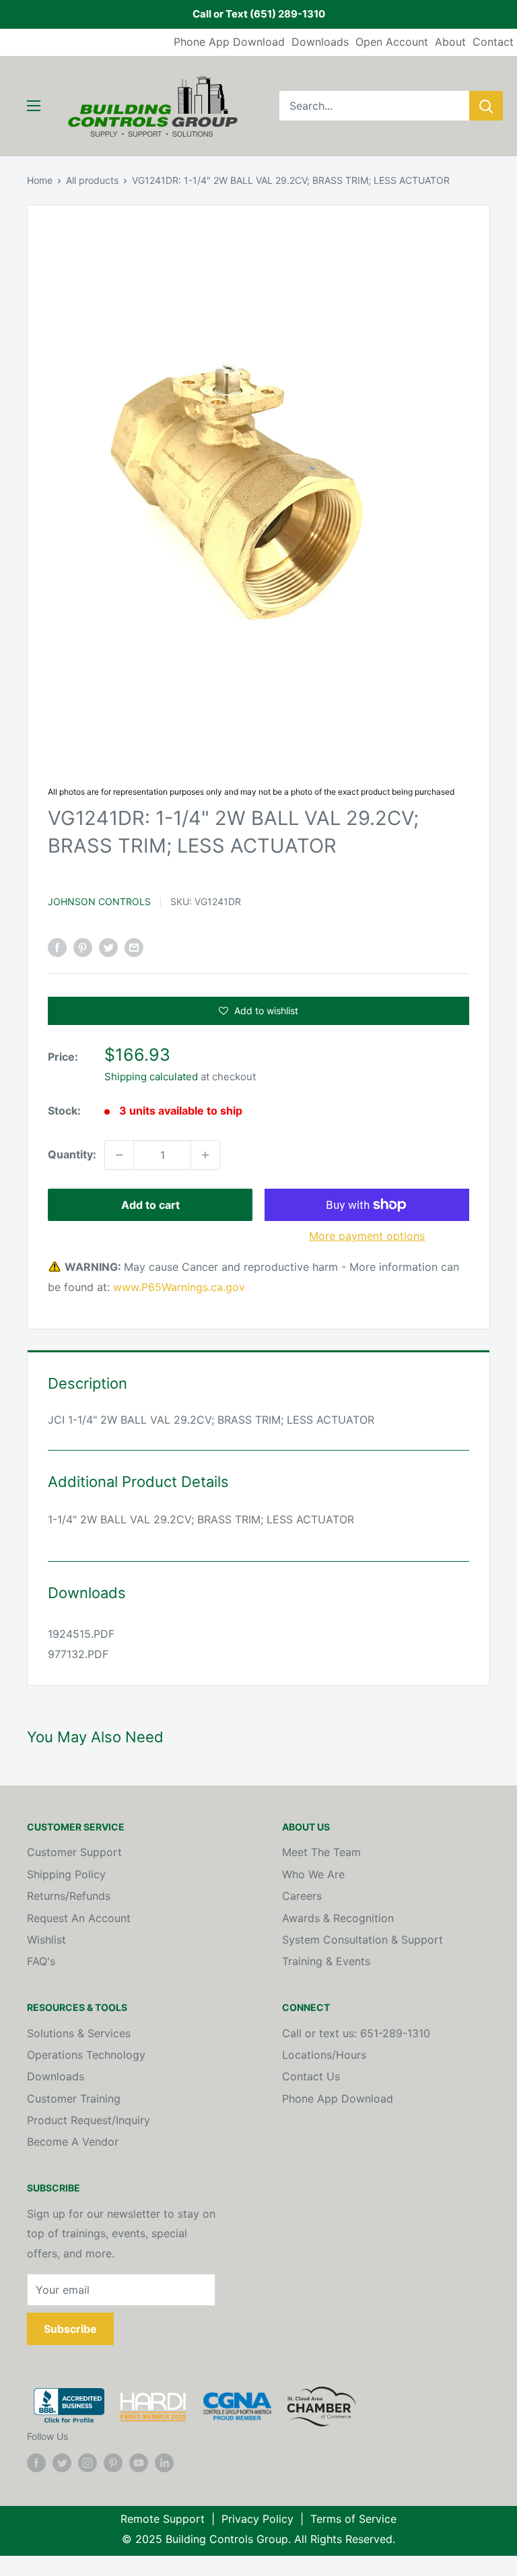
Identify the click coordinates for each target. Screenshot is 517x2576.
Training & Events (326, 1961)
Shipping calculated (151, 1077)
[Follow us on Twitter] (62, 2462)
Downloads (320, 42)
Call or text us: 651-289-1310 (356, 2033)
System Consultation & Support (363, 1940)
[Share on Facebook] (57, 948)
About (450, 42)
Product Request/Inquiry (89, 2120)
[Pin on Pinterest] (83, 948)
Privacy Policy (257, 2519)
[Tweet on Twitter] (108, 948)
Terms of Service (353, 2519)
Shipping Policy (66, 1874)
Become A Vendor (73, 2142)
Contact (493, 42)
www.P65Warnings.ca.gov (179, 1287)
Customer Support (74, 1852)
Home (40, 180)
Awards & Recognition (338, 1918)
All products (92, 180)
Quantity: (72, 1154)
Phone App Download (229, 42)
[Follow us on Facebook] (36, 2462)
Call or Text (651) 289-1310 (259, 14)
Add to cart (150, 1205)
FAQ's (41, 1961)
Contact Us (311, 2076)
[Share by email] (134, 948)
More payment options (367, 1236)
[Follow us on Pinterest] (113, 2462)
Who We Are (313, 1874)
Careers (302, 1896)
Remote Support (163, 2519)
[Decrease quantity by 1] (119, 1155)
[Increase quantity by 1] (205, 1155)
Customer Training (74, 2099)
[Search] (486, 106)
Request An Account (79, 1918)
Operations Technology (86, 2055)
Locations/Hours (324, 2055)
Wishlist (46, 1940)
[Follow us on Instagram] (88, 2462)
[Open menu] (34, 106)
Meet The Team (321, 1852)
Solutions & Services (79, 2033)
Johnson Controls (99, 901)
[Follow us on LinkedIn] (164, 2462)
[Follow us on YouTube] (139, 2462)
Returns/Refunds (69, 1896)
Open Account (392, 42)
